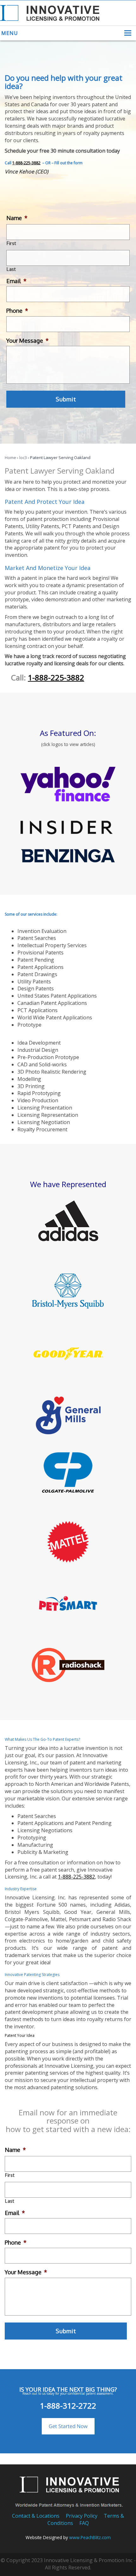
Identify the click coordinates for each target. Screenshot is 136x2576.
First (11, 243)
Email (16, 281)
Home (10, 458)
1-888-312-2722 (68, 2406)
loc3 (23, 458)
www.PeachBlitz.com (90, 2537)
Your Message (28, 341)
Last (11, 269)
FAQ (84, 2523)
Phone (17, 311)
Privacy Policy (82, 2516)
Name (17, 218)
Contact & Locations (36, 2516)
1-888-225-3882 (26, 163)
